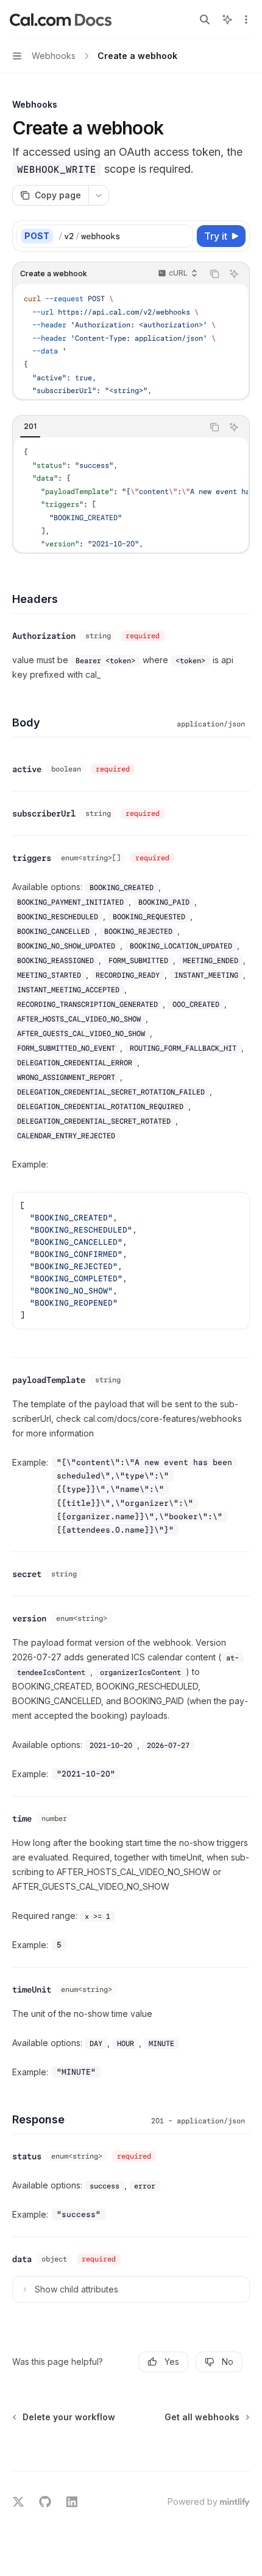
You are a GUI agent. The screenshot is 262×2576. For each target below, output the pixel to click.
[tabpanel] (131, 495)
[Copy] (182, 236)
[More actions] (246, 19)
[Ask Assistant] (234, 274)
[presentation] (131, 341)
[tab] (30, 426)
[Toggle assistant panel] (227, 19)
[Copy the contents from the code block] (214, 274)
